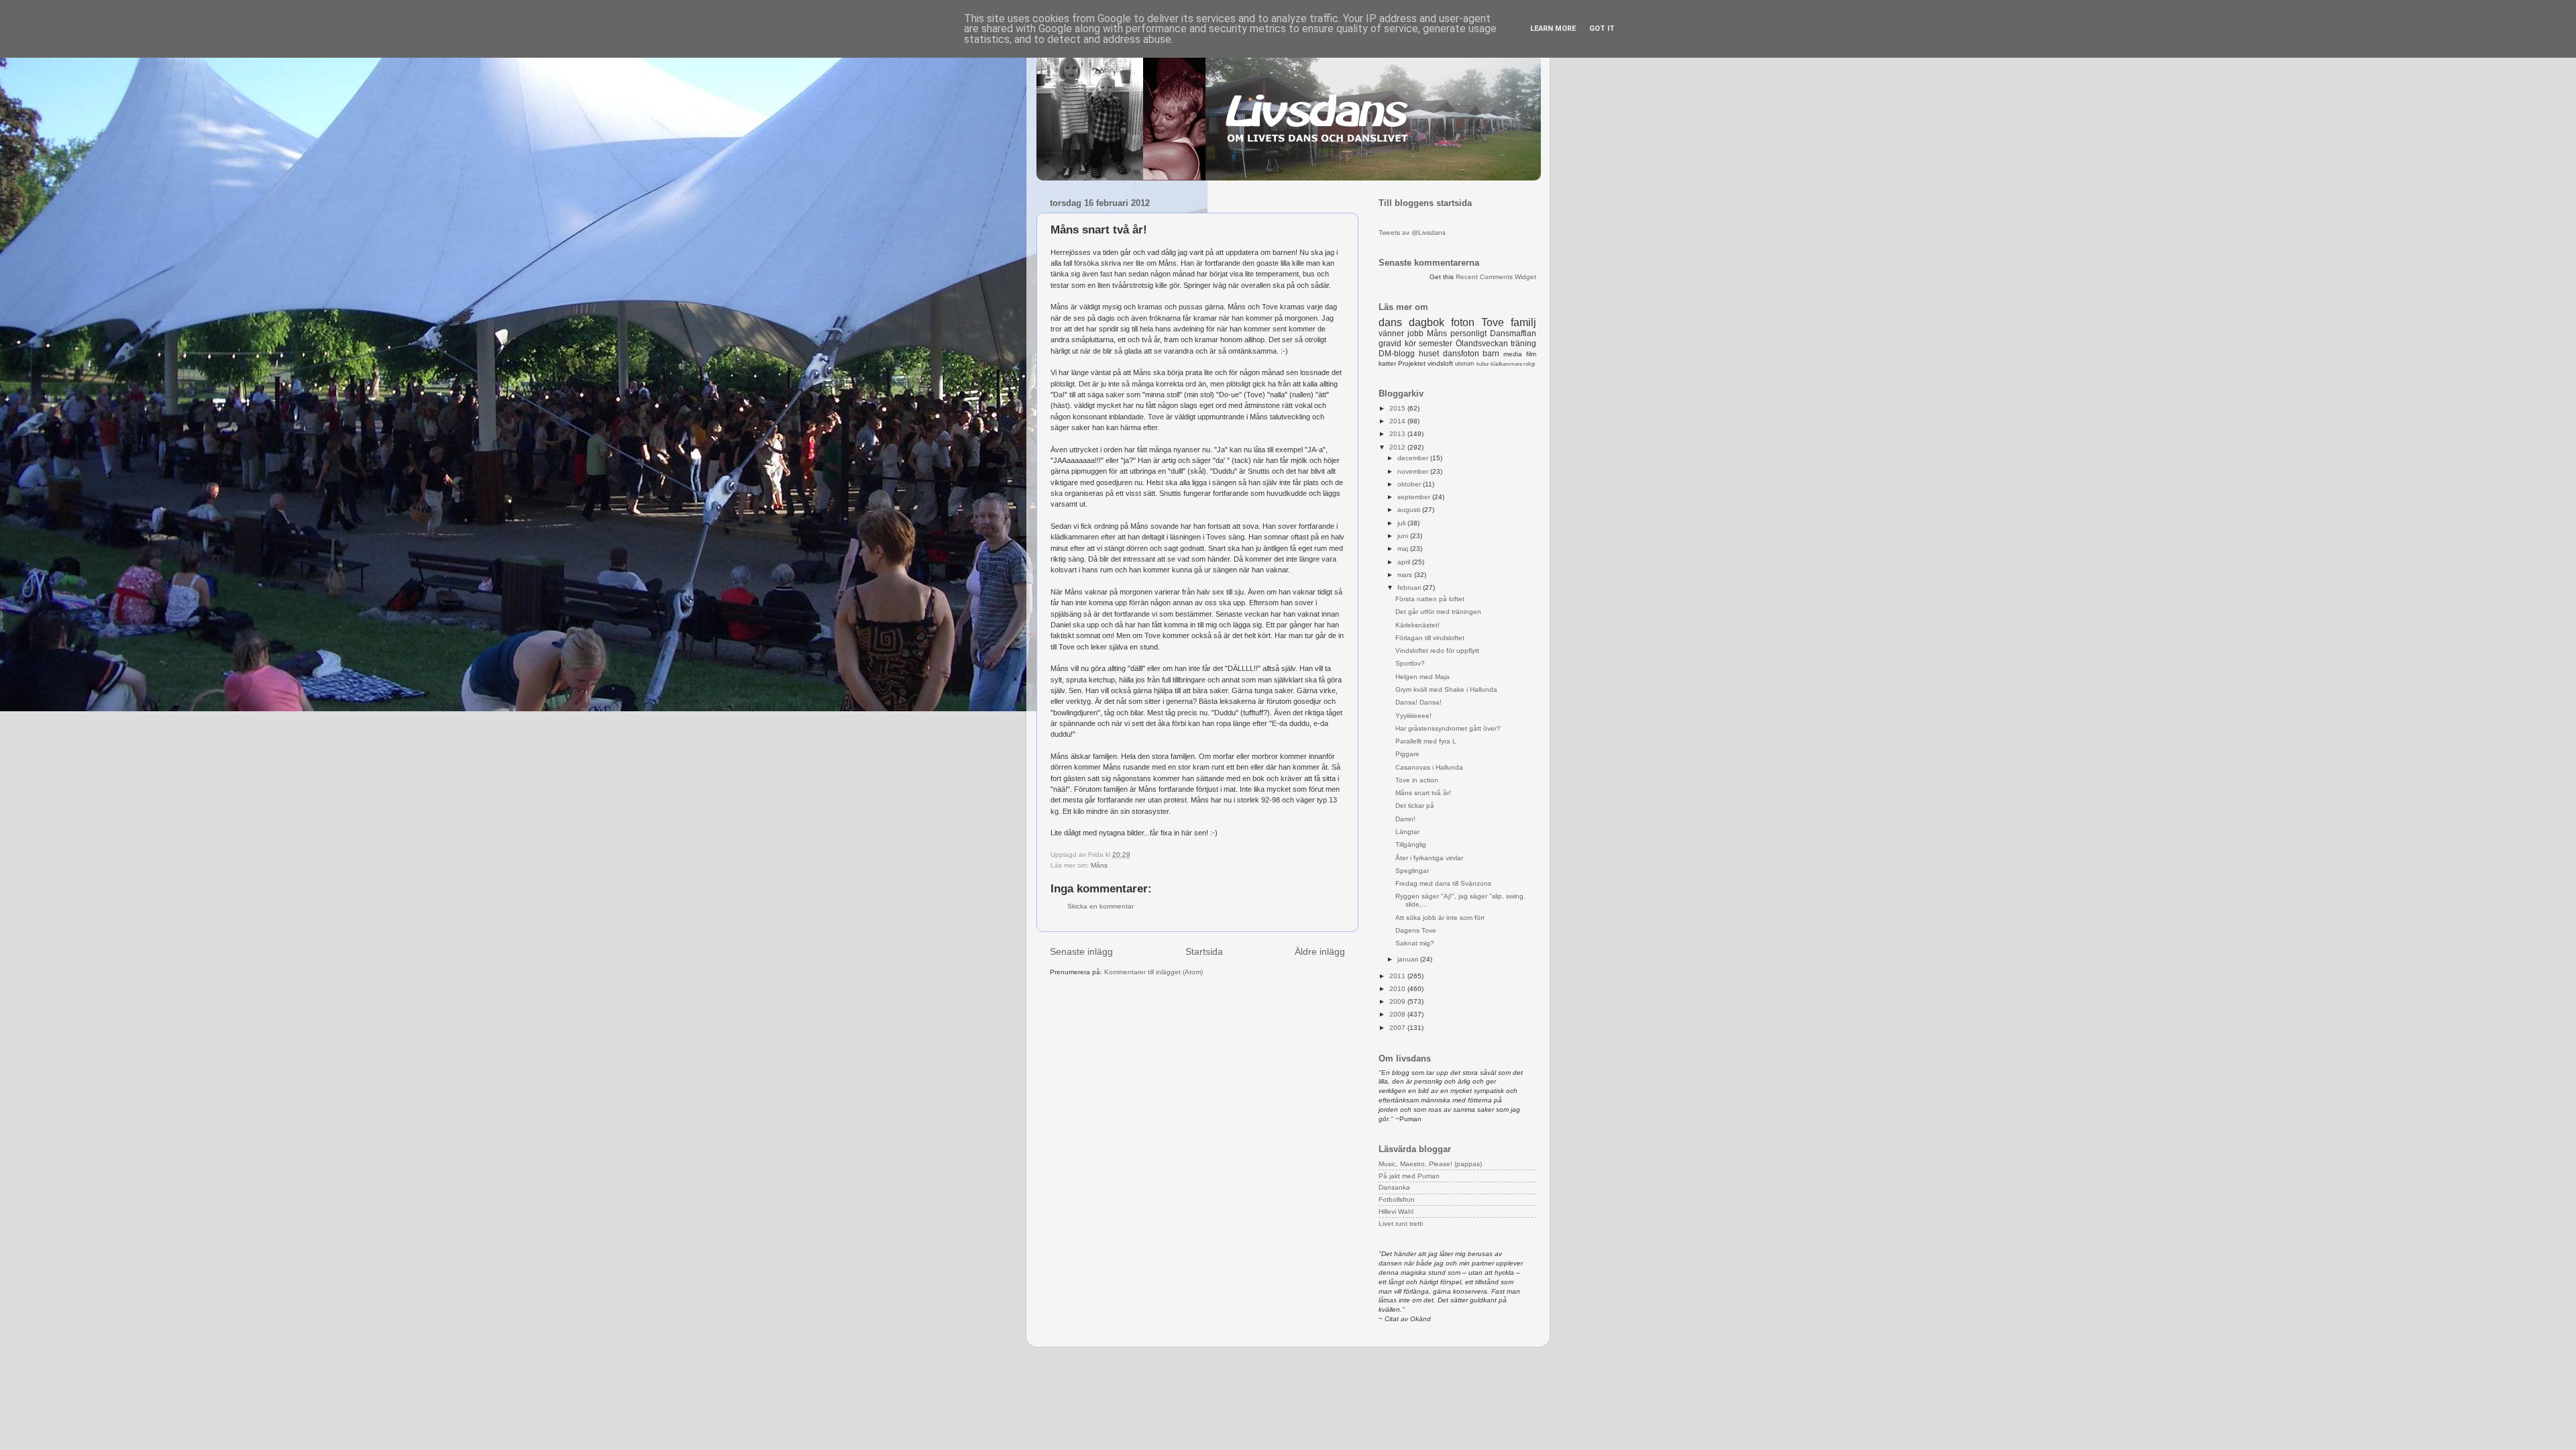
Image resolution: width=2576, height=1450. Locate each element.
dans (1390, 322)
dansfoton (1461, 354)
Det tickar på (1415, 806)
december (1414, 458)
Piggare (1407, 754)
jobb (1415, 333)
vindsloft (1440, 363)
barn (1491, 354)
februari (1410, 587)
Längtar (1407, 832)
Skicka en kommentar (1101, 906)
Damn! (1405, 819)
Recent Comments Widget (1496, 277)
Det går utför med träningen (1438, 612)
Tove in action (1417, 780)
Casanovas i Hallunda (1429, 767)
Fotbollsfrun (1397, 1199)
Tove (1493, 322)
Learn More (1553, 29)
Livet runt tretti (1401, 1224)
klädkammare (1506, 364)
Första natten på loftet (1430, 599)
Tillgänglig (1411, 844)
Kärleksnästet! (1417, 625)
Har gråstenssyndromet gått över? (1448, 728)
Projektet (1412, 363)
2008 (1398, 1014)
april (1405, 562)
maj (1404, 549)
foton (1463, 322)
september (1415, 497)
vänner (1391, 333)
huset (1429, 354)
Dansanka (1394, 1187)
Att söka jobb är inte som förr (1440, 918)
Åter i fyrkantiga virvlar (1429, 858)
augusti (1410, 510)
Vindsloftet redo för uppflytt (1437, 651)
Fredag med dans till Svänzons (1443, 883)
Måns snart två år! (1423, 793)
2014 (1398, 421)
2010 (1398, 989)
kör (1410, 344)
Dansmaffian (1513, 333)
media (1513, 354)
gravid (1390, 344)
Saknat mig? (1415, 943)
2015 (1398, 408)
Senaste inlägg (1081, 951)
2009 (1398, 1001)
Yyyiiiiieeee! (1413, 716)
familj (1523, 322)
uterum (1465, 364)
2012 (1398, 447)
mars (1406, 575)
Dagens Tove (1416, 930)
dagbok (1427, 322)
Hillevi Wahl (1396, 1211)
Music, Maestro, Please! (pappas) (1430, 1164)
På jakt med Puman (1409, 1176)
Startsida (1204, 951)
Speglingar (1412, 871)
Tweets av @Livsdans (1412, 232)
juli (1402, 523)
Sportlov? (1410, 663)
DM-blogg (1397, 354)
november (1414, 471)
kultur (1483, 364)
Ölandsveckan (1482, 344)
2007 (1398, 1028)
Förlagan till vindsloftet (1430, 638)
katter (1387, 363)
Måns (1099, 865)
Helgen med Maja (1423, 677)
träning (1523, 344)
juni (1404, 536)
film (1531, 354)
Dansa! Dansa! (1418, 702)
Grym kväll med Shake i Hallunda (1446, 689)
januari (1409, 959)
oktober (1410, 484)
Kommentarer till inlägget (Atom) (1153, 972)
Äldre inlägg (1320, 951)
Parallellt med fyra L (1426, 741)
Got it (1602, 29)
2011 (1398, 976)
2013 (1398, 434)
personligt (1468, 333)
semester (1436, 344)
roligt (1529, 364)
